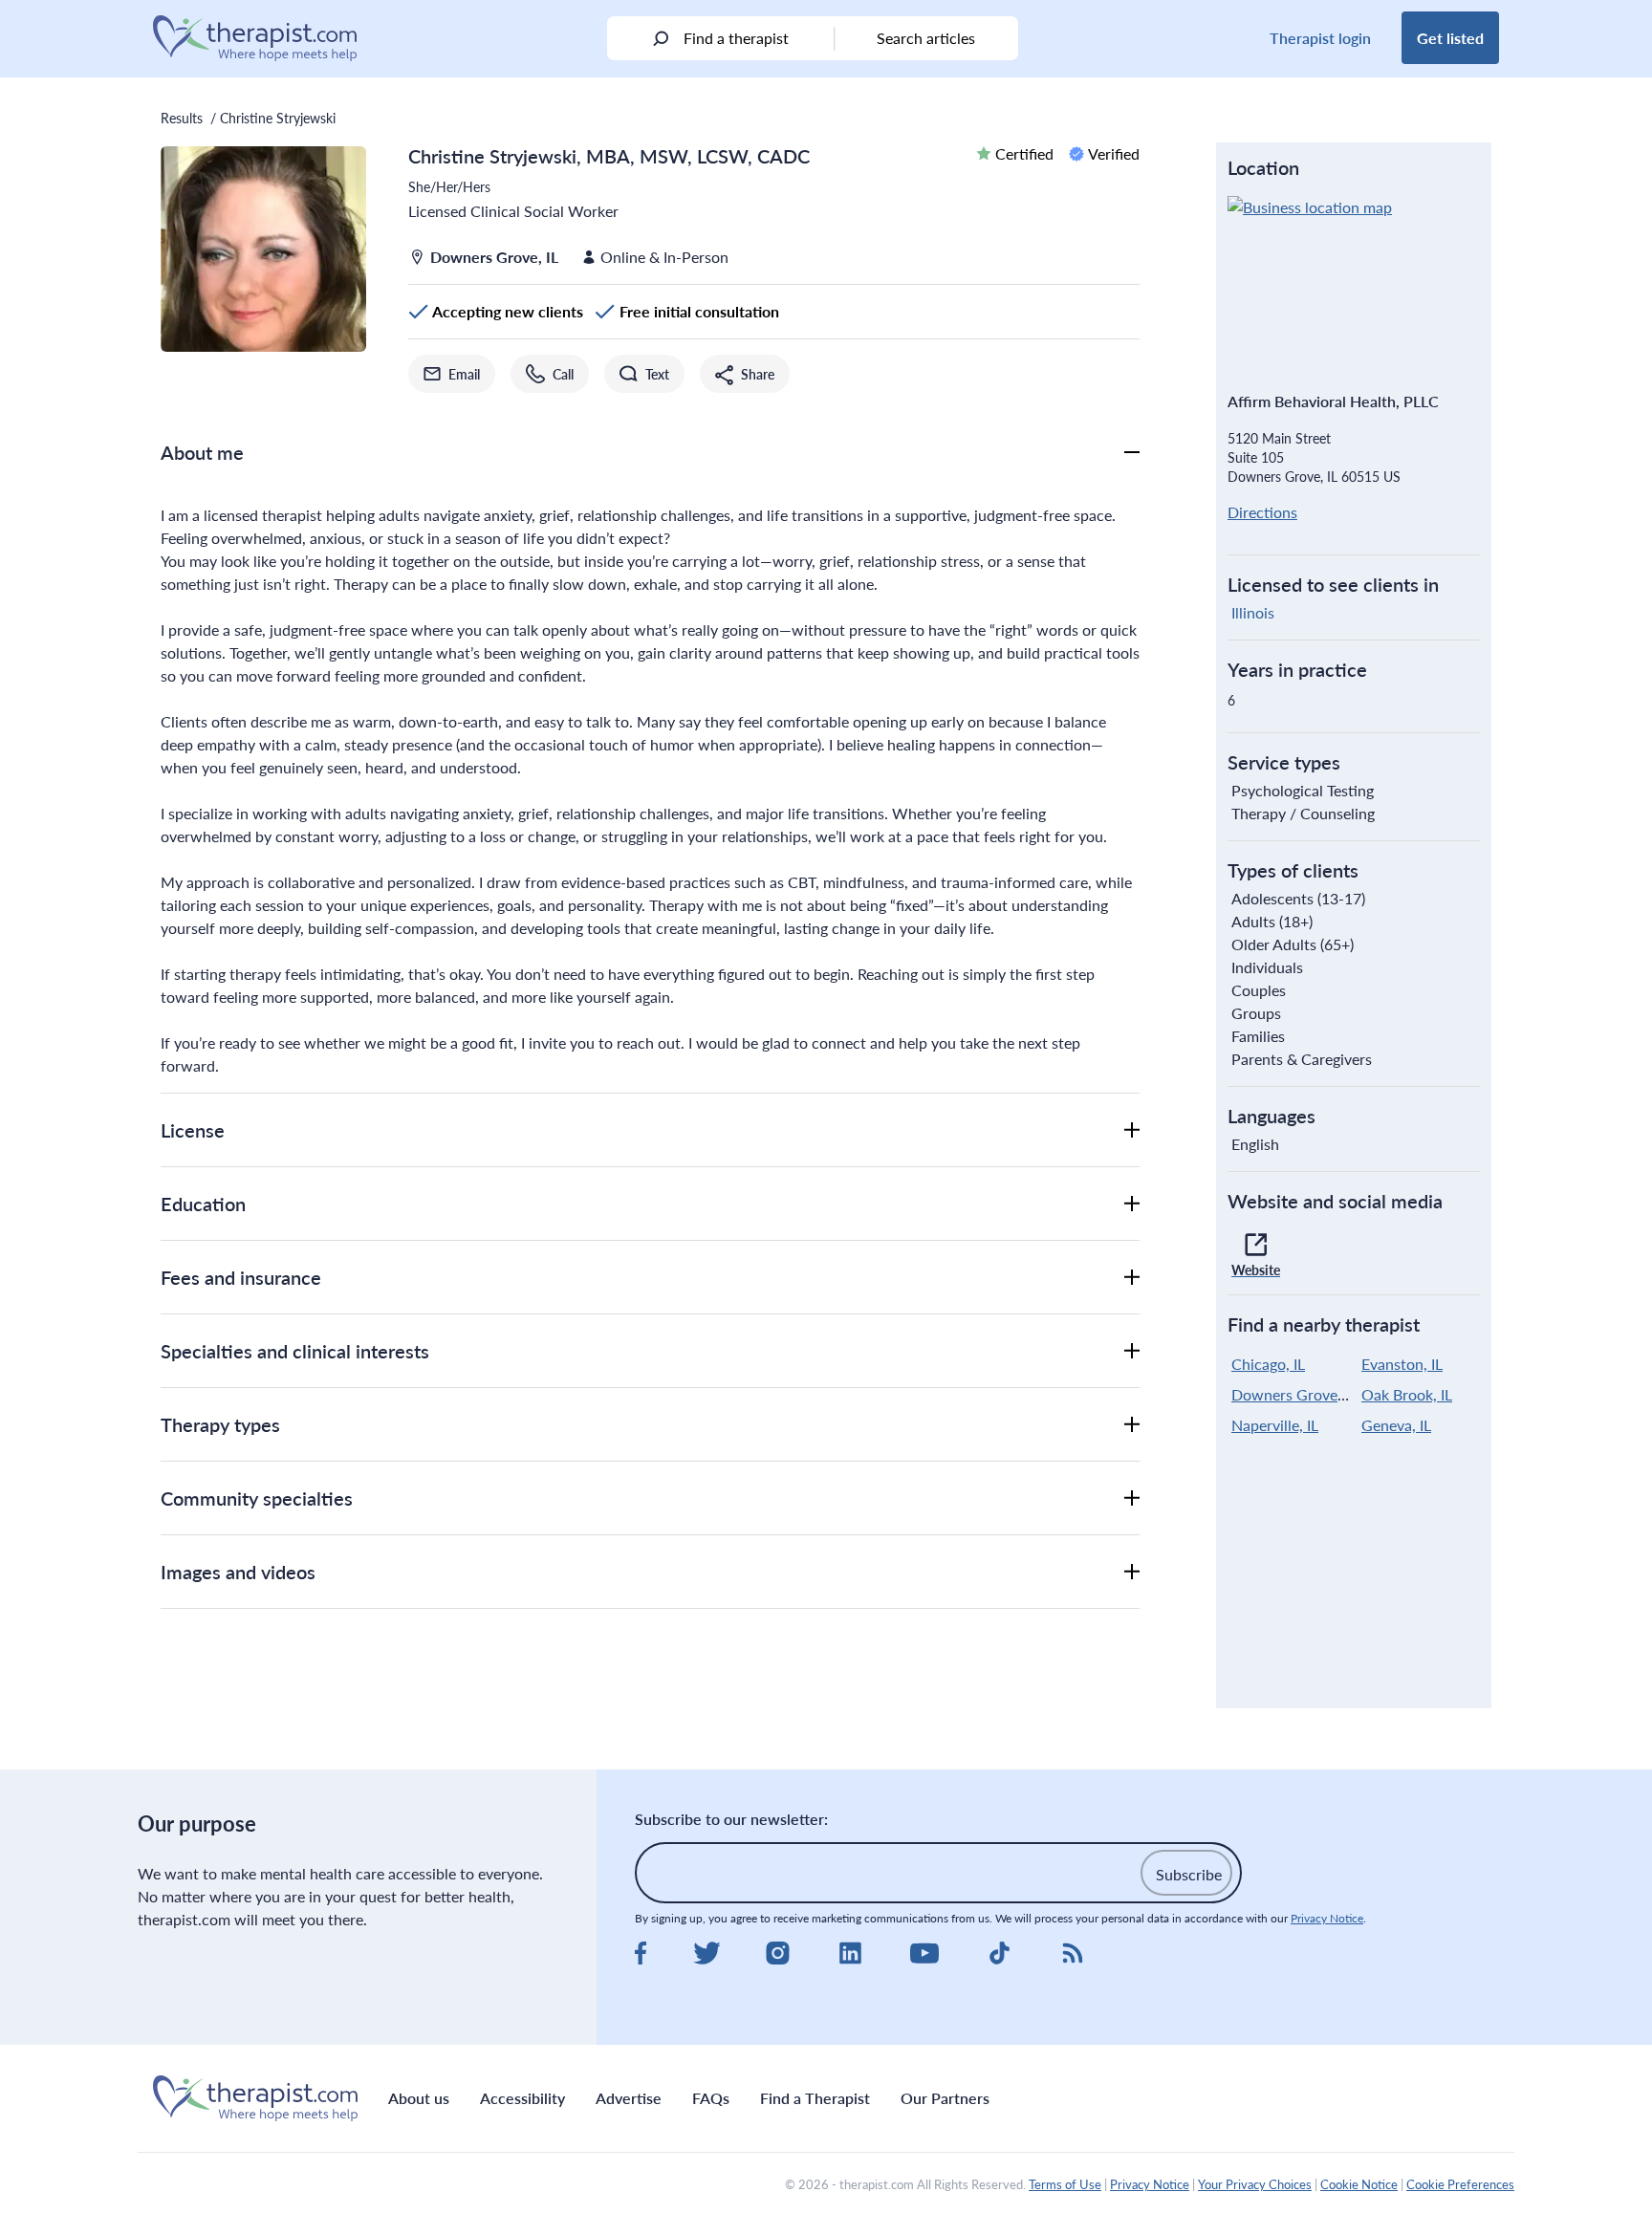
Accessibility (522, 2098)
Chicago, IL (1268, 1364)
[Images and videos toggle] (1132, 1572)
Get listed (1450, 38)
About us (419, 2098)
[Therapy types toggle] (1132, 1424)
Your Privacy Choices (1255, 2184)
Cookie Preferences (1460, 2184)
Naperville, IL (1275, 1425)
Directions (1262, 512)
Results (182, 118)
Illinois (1253, 612)
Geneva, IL (1396, 1425)
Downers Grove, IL (1294, 1394)
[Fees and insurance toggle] (1132, 1277)
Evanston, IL (1402, 1364)
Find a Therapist (815, 2098)
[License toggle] (1132, 1130)
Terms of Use (1065, 2184)
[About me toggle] (1132, 452)
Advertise (629, 2098)
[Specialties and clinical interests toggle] (1132, 1351)
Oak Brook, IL (1407, 1394)
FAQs (711, 2098)
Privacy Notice (1327, 1918)
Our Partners (945, 2098)
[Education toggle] (1132, 1204)
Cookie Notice (1359, 2184)
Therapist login (1320, 38)
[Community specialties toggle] (1132, 1498)
